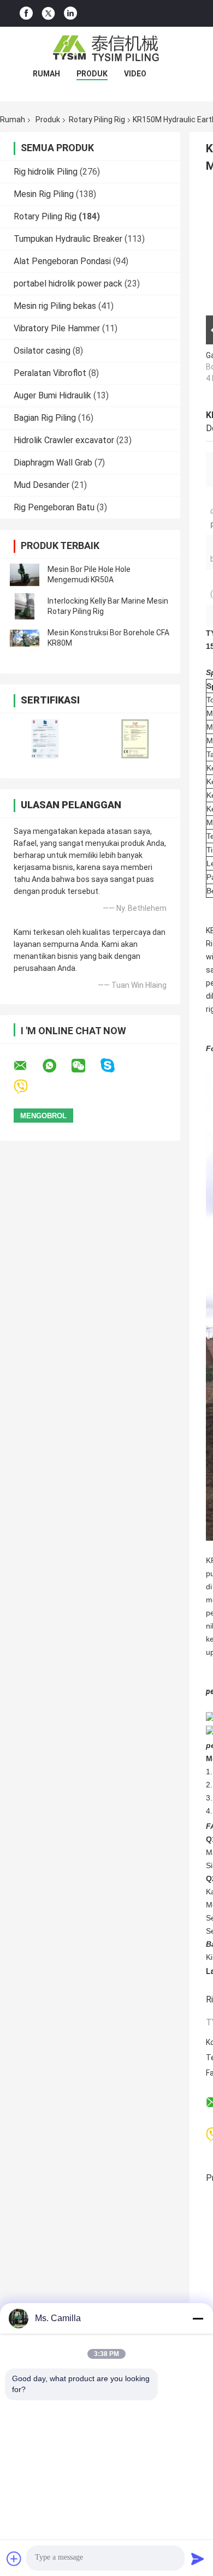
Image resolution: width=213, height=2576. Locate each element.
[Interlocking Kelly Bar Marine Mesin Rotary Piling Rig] (25, 606)
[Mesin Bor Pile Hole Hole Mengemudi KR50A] (25, 575)
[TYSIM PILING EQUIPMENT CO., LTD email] (27, 1066)
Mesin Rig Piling (44, 194)
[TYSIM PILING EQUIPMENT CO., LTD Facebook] (26, 13)
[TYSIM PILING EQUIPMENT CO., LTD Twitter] (48, 14)
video (135, 74)
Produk (92, 74)
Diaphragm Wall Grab (53, 463)
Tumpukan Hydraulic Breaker (68, 239)
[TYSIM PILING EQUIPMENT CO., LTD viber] (28, 1087)
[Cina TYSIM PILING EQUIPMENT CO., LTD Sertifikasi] (45, 739)
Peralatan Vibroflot (50, 373)
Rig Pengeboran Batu (54, 507)
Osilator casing (42, 351)
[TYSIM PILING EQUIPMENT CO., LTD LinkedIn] (70, 13)
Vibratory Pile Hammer (57, 328)
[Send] (198, 2559)
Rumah (46, 74)
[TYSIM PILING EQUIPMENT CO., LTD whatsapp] (56, 1066)
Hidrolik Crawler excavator (64, 440)
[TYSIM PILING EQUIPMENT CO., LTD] (106, 49)
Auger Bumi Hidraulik (52, 395)
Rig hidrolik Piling (46, 172)
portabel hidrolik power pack (68, 284)
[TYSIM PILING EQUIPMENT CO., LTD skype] (114, 1066)
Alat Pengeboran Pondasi (62, 261)
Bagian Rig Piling (45, 418)
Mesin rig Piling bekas (55, 306)
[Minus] (198, 2318)
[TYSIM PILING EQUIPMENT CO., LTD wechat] (85, 1066)
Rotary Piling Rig (97, 120)
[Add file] (14, 2559)
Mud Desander (42, 485)
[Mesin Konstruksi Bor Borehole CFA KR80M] (25, 638)
